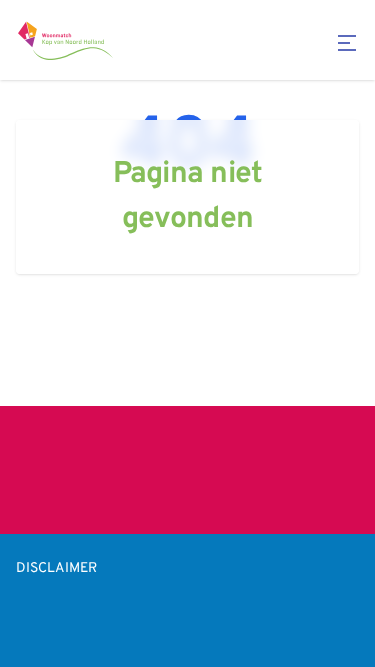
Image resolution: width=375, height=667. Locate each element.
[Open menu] (347, 43)
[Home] (66, 40)
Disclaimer (56, 568)
